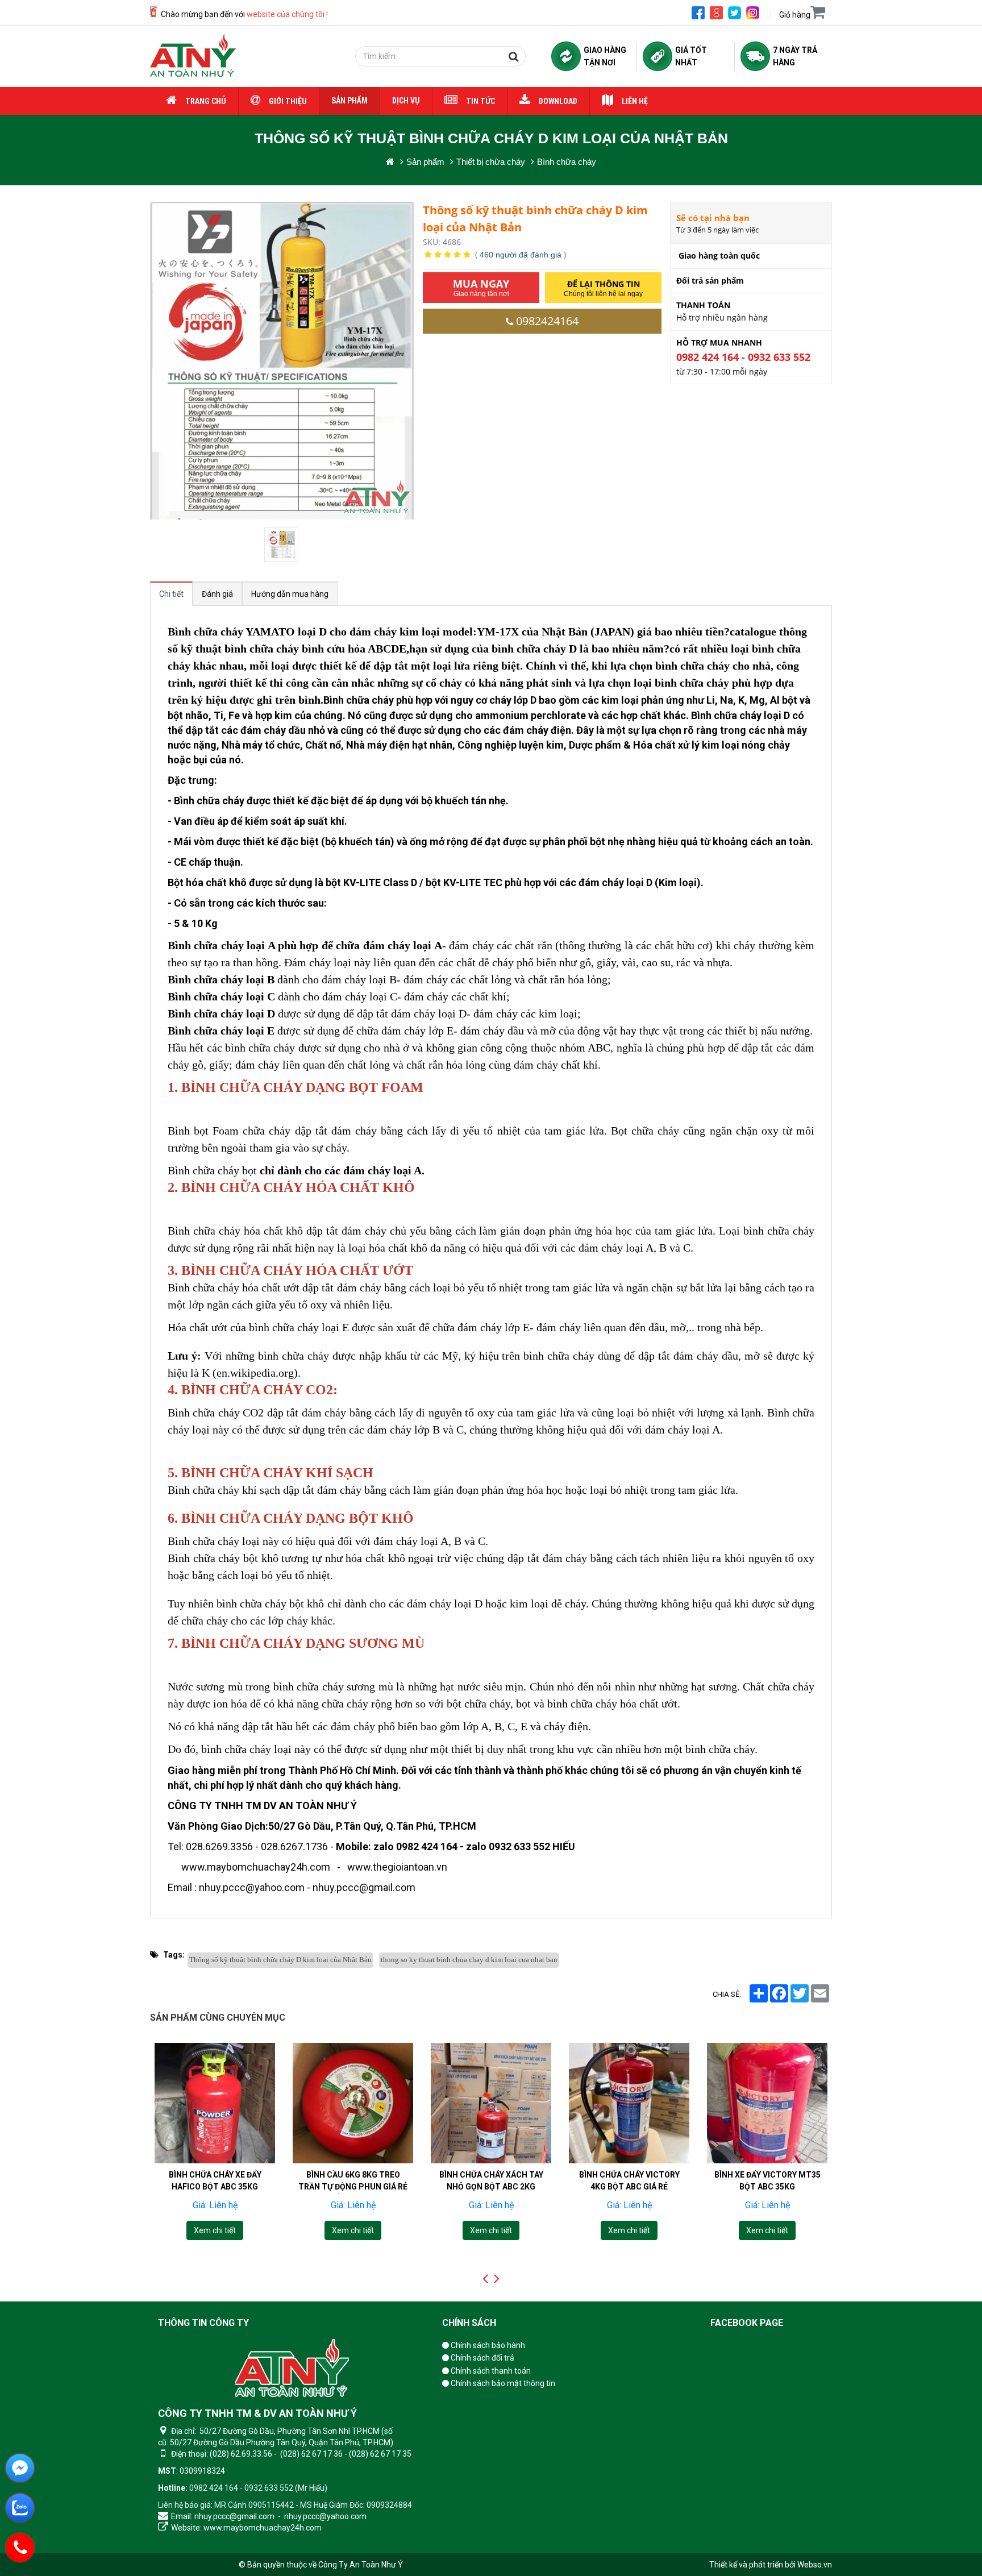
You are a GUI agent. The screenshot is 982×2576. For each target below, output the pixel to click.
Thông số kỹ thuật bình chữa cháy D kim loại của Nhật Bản (280, 1960)
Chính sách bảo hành (487, 2345)
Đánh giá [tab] (217, 594)
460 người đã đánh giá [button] (521, 255)
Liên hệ (635, 101)
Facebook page (747, 2323)
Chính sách (469, 2323)
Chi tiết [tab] (171, 594)
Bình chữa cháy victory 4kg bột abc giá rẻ (491, 2181)
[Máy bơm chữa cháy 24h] (193, 56)
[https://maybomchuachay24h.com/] (390, 162)
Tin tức (480, 101)
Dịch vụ (406, 101)
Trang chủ (206, 101)
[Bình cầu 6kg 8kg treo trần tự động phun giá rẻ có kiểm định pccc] (215, 2103)
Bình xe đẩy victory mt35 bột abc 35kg (629, 2181)
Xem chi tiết (215, 2230)
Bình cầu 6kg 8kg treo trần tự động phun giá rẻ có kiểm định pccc (215, 2187)
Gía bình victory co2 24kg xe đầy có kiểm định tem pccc (767, 2187)
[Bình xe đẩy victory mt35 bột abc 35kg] (629, 2103)
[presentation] (485, 2279)
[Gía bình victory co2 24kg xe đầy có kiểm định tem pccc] (767, 2103)
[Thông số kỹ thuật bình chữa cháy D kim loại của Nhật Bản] (282, 545)
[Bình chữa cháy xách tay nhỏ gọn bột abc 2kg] (353, 2103)
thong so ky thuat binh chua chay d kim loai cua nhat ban (469, 1960)
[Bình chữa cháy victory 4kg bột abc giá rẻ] (491, 2103)
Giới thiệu (288, 101)
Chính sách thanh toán (490, 2371)
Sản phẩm (349, 101)
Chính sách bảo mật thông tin (502, 2383)
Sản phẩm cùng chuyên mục (218, 2018)
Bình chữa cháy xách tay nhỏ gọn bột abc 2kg (353, 2181)
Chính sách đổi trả (482, 2358)
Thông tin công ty (203, 2323)
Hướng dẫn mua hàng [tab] (290, 594)
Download (558, 101)
